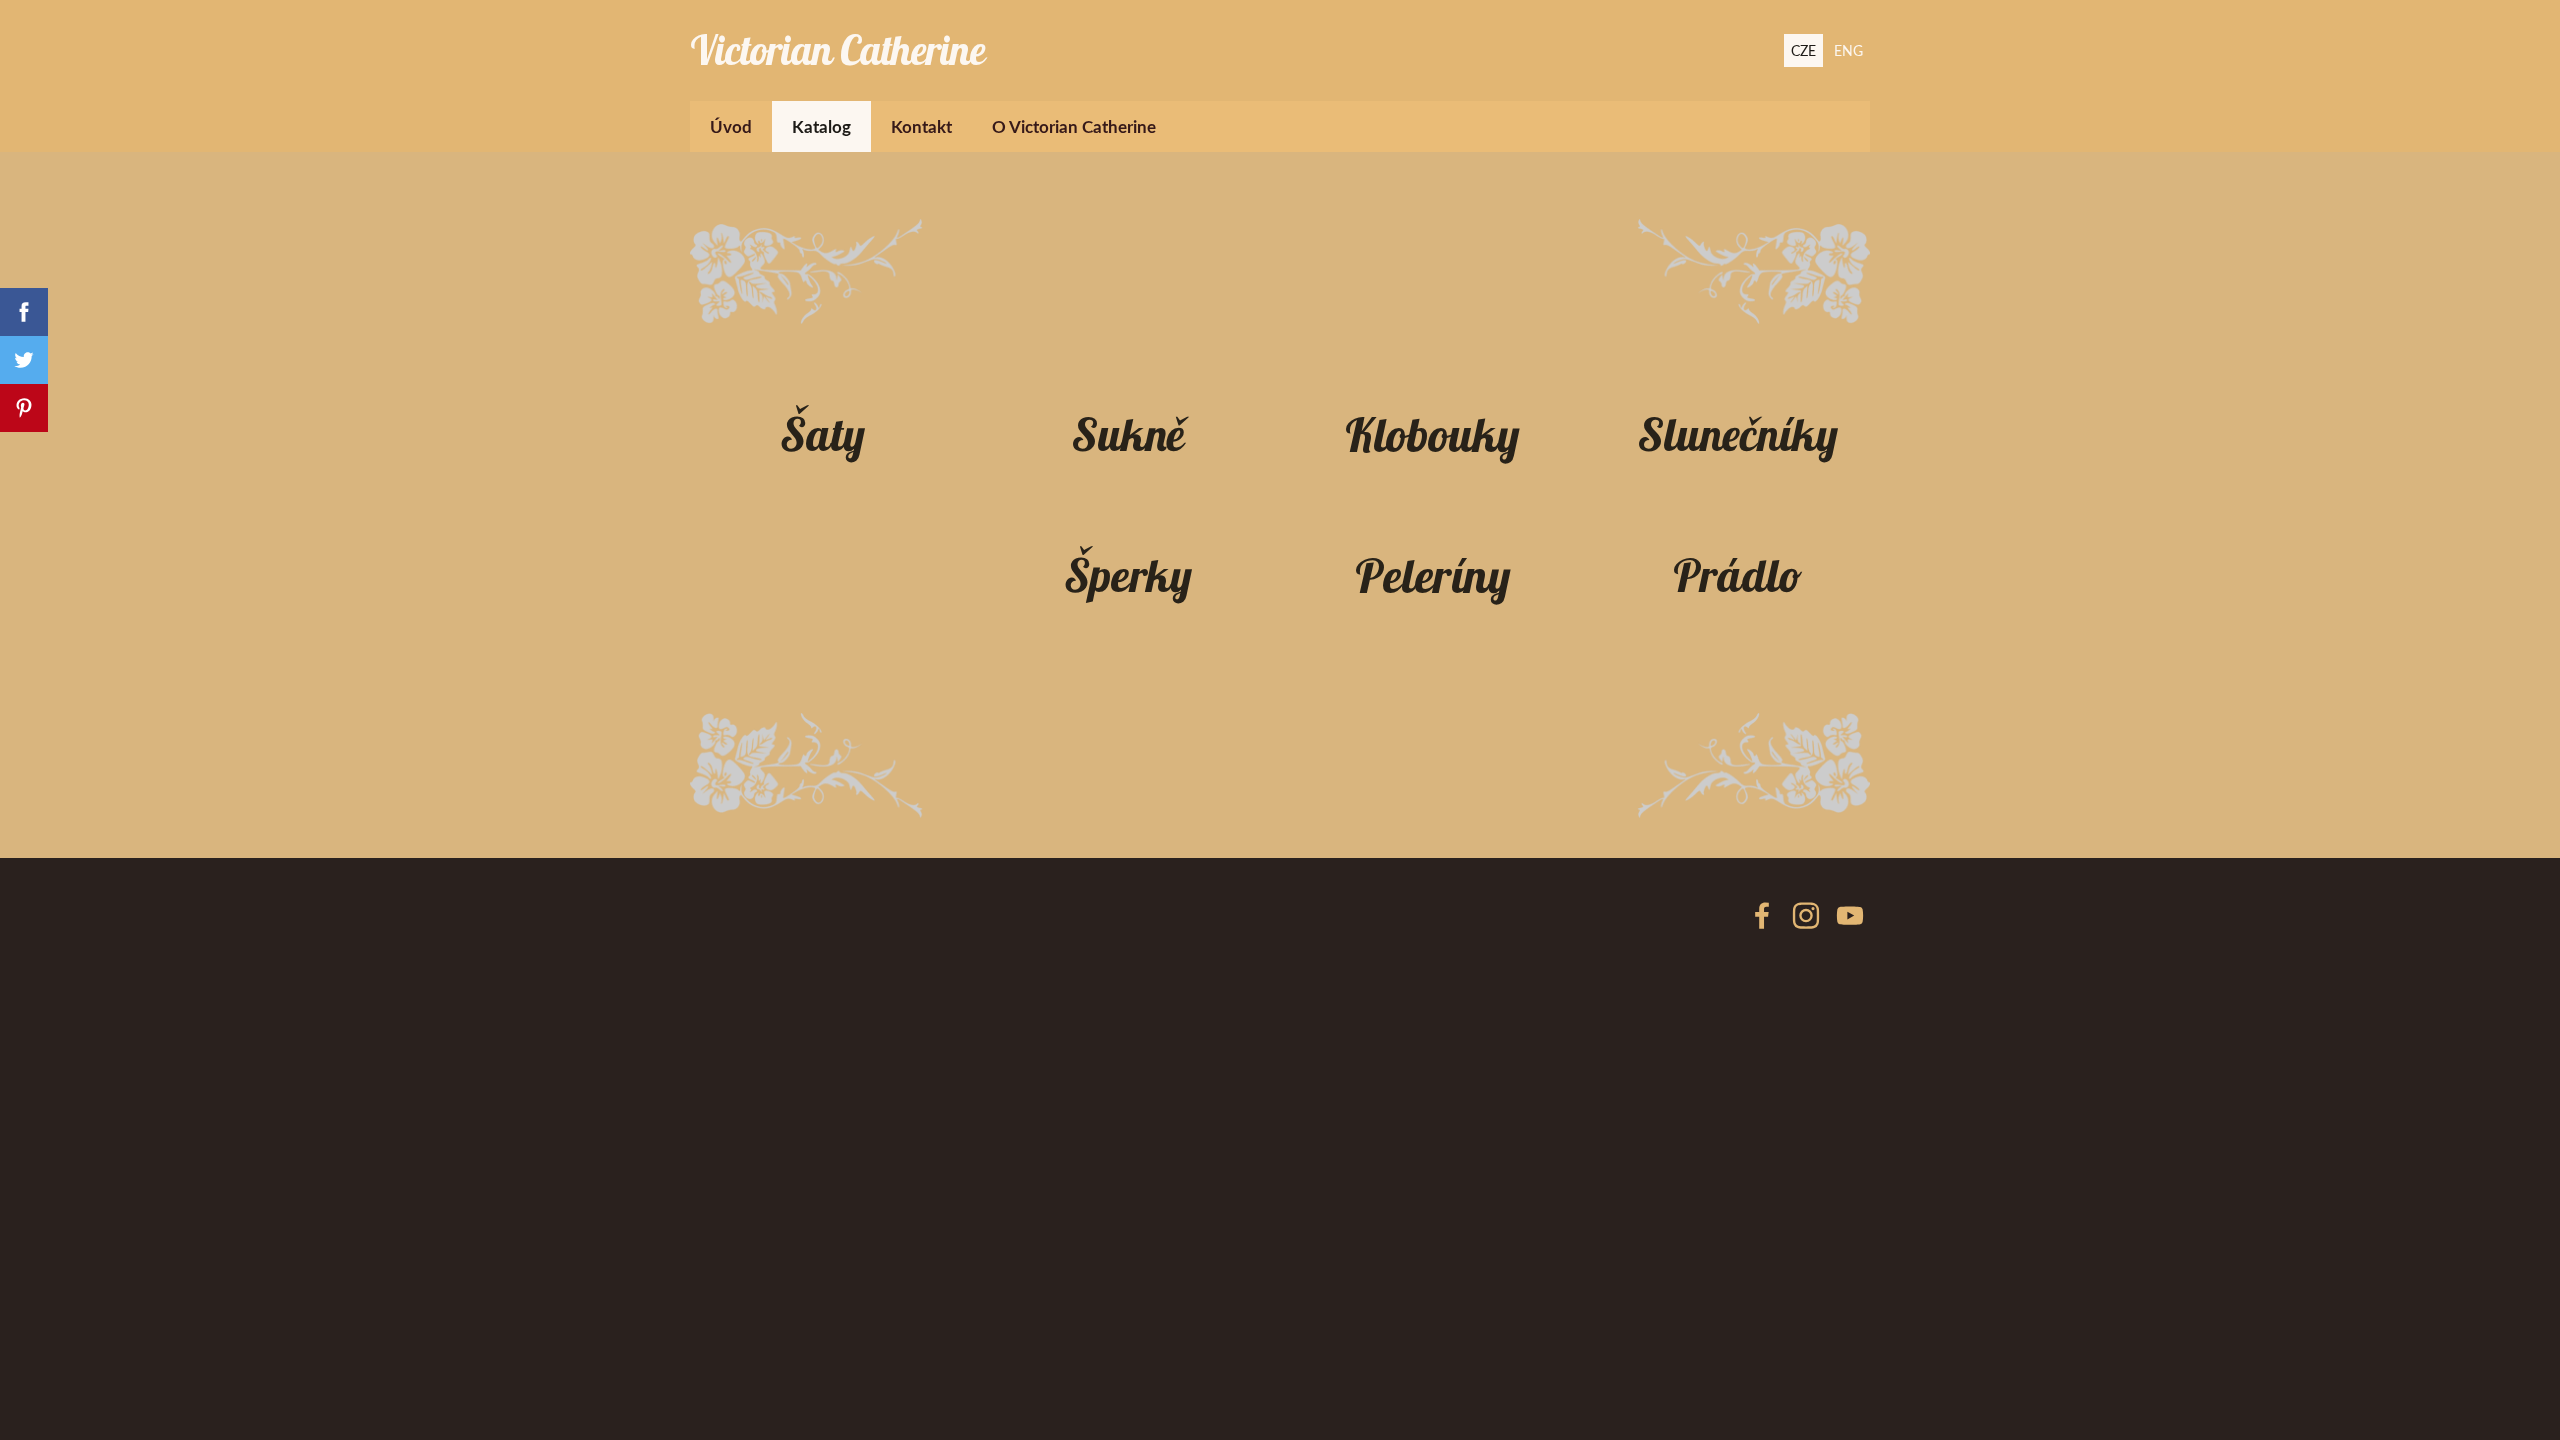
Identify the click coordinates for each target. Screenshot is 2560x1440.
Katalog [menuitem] (821, 126)
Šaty (822, 433)
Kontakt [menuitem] (921, 126)
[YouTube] (1850, 915)
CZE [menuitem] (1803, 50)
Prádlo (1737, 574)
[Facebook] (1762, 915)
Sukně (1128, 433)
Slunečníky (1737, 433)
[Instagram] (1806, 915)
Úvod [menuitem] (731, 126)
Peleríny (1433, 575)
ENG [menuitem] (1848, 50)
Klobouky (1432, 434)
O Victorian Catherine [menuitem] (1074, 126)
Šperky (1128, 574)
